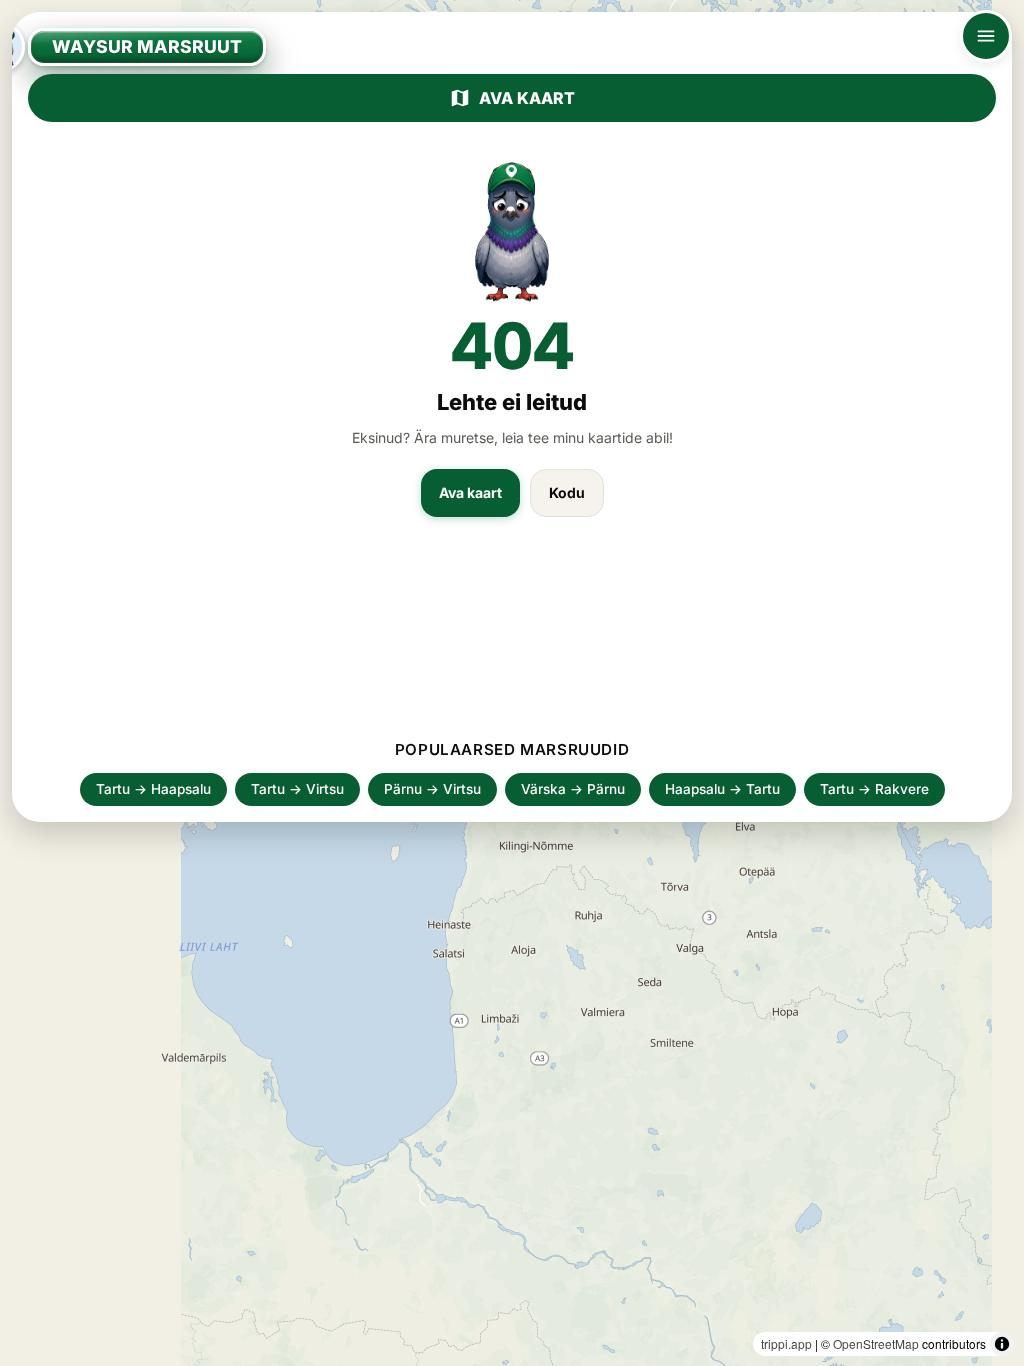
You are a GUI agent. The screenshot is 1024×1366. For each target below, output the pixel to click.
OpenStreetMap (876, 1343)
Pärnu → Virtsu (432, 789)
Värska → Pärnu (573, 789)
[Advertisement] (512, 638)
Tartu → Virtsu (297, 789)
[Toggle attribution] (1002, 1344)
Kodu (567, 492)
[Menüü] (986, 36)
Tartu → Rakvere (874, 789)
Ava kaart (527, 98)
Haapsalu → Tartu (722, 789)
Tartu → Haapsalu (153, 789)
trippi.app (786, 1343)
